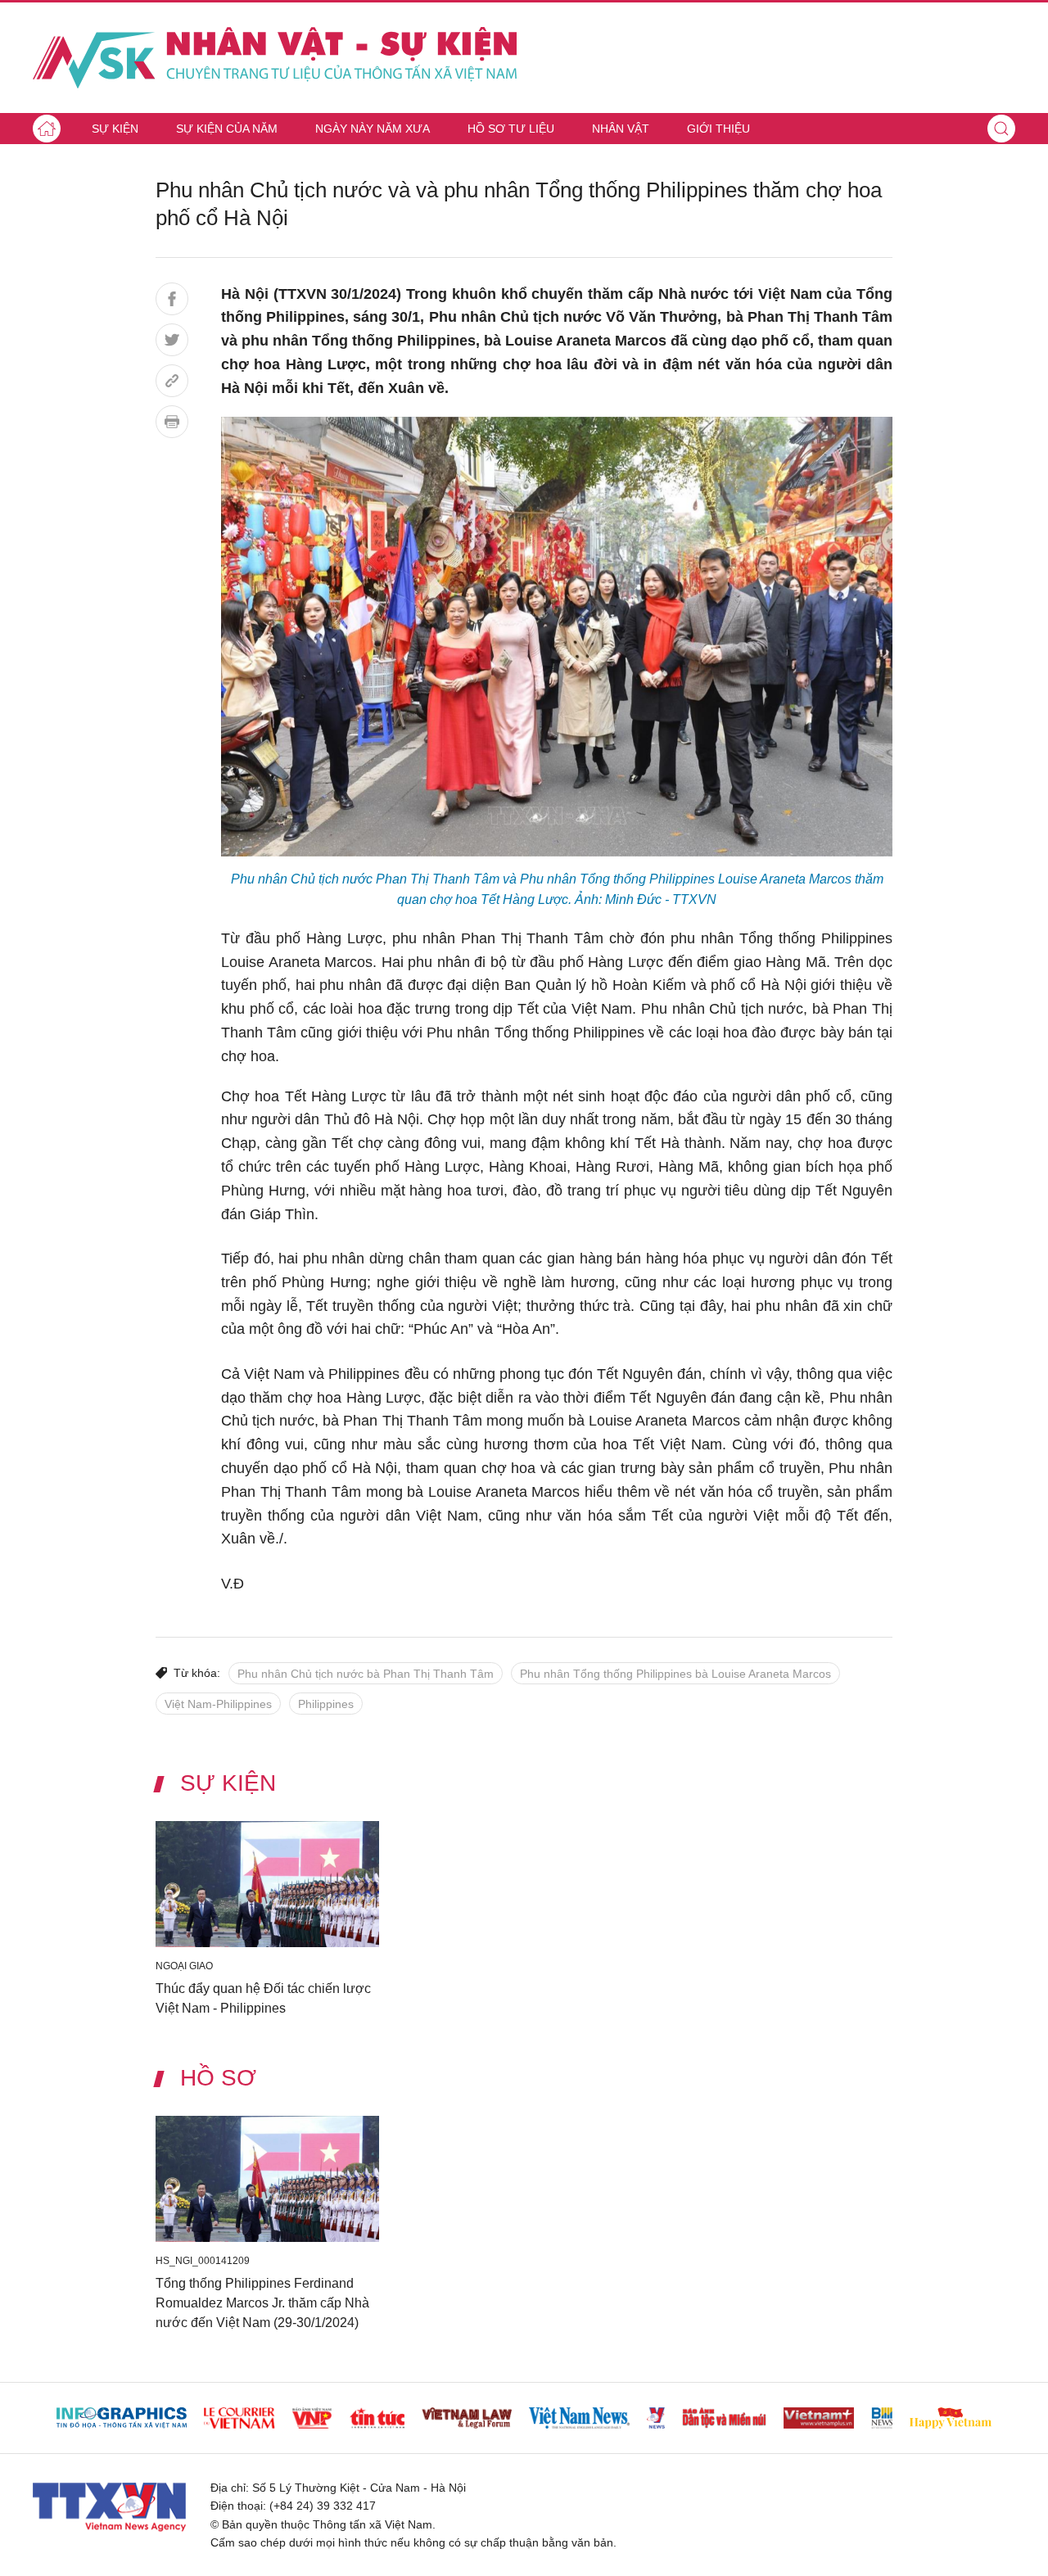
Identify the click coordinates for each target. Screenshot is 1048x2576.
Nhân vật (621, 129)
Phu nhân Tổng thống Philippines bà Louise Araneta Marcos (675, 1674)
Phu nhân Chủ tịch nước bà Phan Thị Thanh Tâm (366, 1674)
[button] (1001, 129)
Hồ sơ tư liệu (511, 129)
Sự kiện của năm (227, 129)
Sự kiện (115, 129)
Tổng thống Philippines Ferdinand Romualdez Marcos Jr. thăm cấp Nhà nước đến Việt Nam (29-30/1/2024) (262, 2303)
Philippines (326, 1704)
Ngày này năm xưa (373, 129)
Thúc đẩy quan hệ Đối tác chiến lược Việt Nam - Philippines (263, 1998)
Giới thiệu (718, 129)
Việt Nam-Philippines (218, 1704)
